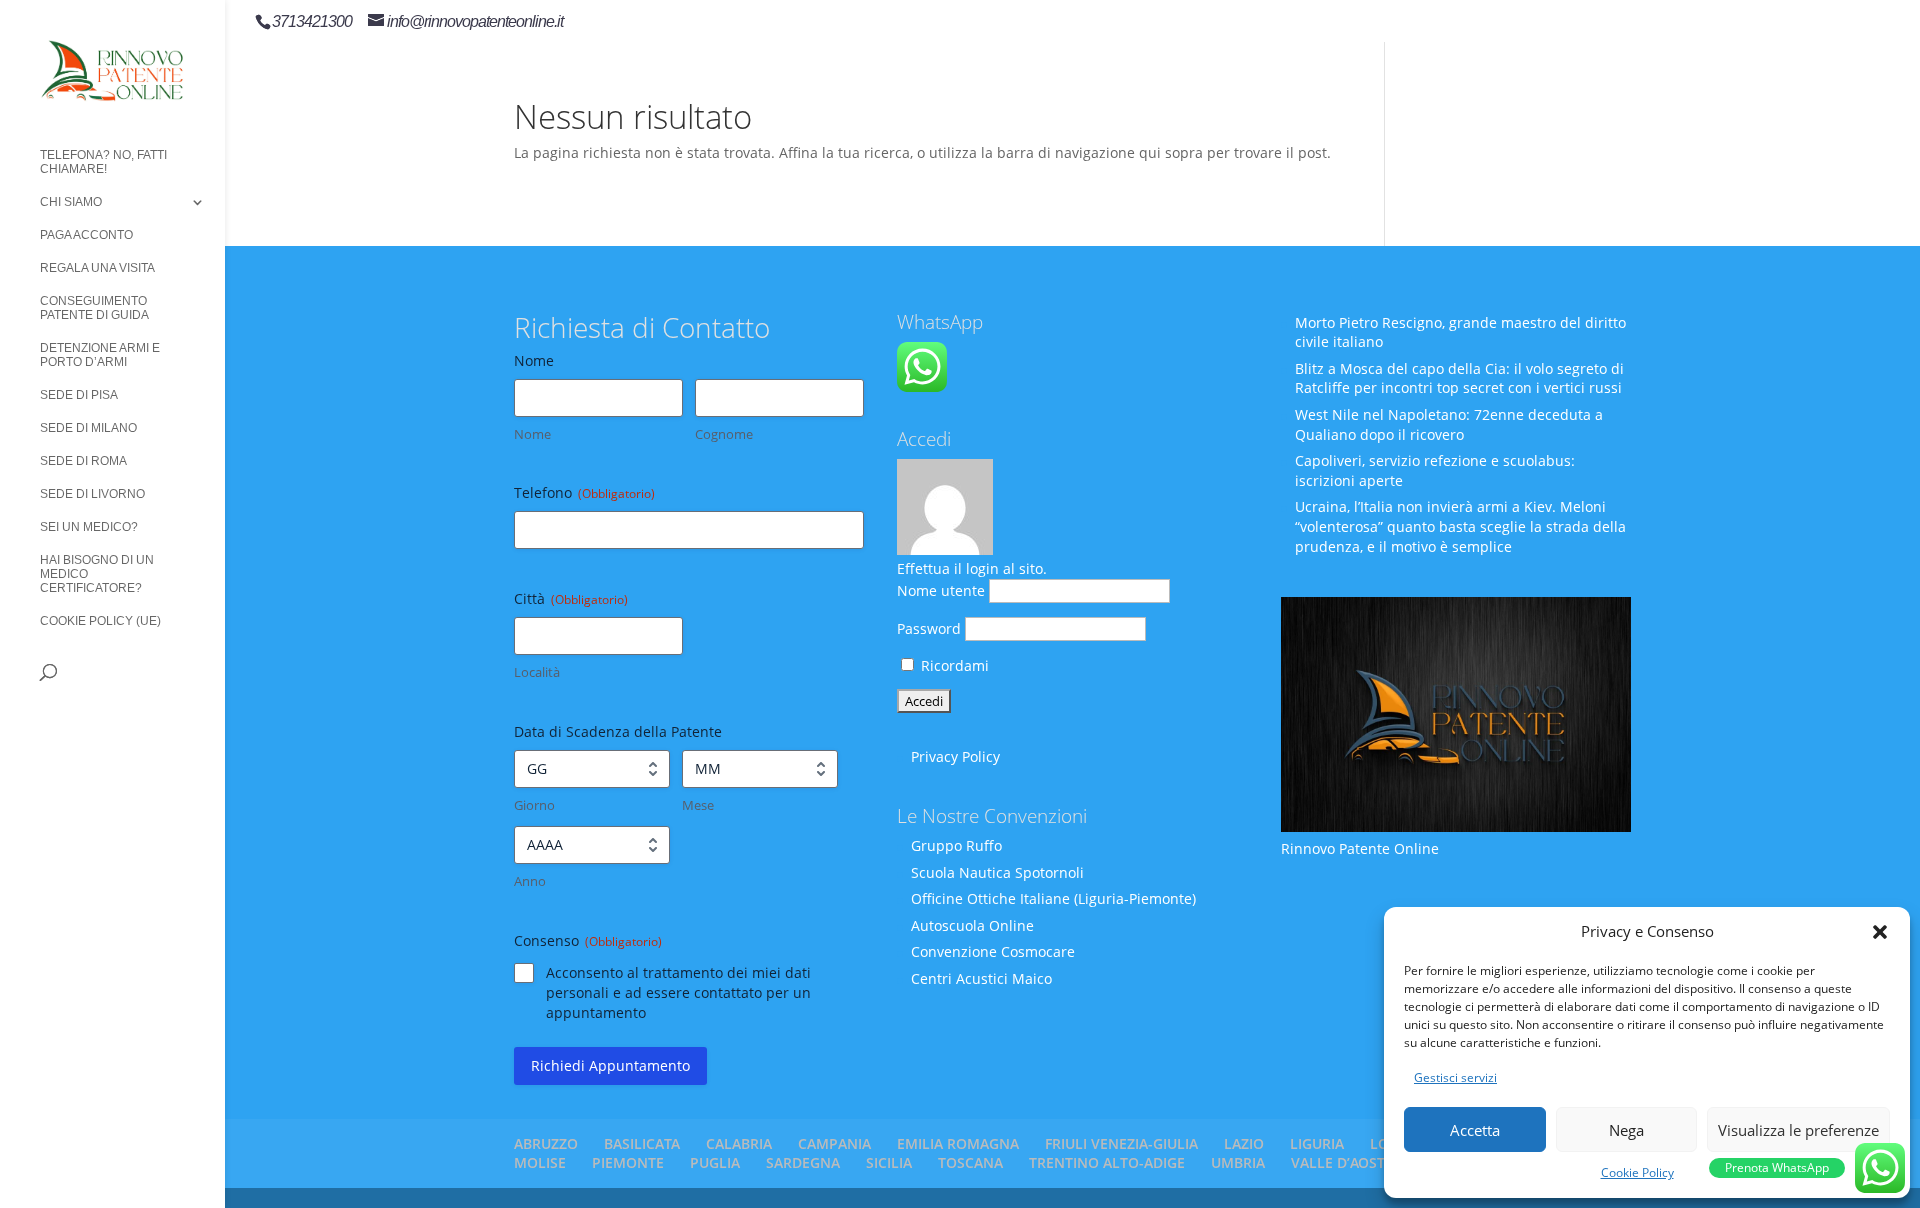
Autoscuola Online (972, 925)
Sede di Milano (88, 428)
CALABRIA (739, 1143)
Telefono (584, 492)
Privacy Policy (955, 756)
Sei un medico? (89, 527)
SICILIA (889, 1162)
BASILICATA (642, 1143)
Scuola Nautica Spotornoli (997, 872)
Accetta (1475, 1130)
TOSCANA (970, 1162)
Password (929, 628)
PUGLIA (715, 1162)
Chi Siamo (71, 202)
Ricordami (953, 665)
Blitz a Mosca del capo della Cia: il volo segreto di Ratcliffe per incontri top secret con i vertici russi (1459, 378)
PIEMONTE (628, 1162)
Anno (530, 881)
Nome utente (941, 590)
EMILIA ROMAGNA (958, 1143)
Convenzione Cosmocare (993, 951)
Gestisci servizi (1455, 1077)
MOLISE (540, 1162)
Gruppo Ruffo (956, 845)
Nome (532, 434)
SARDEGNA (803, 1162)
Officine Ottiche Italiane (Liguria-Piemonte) (1053, 898)
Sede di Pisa (79, 395)
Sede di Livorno (92, 494)
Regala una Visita (97, 268)
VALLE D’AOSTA (1342, 1162)
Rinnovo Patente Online (1360, 848)
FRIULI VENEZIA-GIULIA (1121, 1143)
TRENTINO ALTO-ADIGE (1107, 1162)
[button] (1880, 932)
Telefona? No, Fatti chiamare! (103, 162)
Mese (698, 805)
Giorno (534, 805)
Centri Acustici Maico (981, 978)
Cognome (724, 434)
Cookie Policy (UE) (100, 621)
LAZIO (1244, 1143)
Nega (1626, 1130)
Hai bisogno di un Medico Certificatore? (97, 574)
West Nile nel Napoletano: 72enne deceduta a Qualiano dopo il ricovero (1449, 424)
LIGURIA (1317, 1143)
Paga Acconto (86, 235)
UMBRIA (1238, 1162)
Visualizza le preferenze (1798, 1130)
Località (537, 672)
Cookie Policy (1637, 1172)
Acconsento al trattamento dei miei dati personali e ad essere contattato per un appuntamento (678, 992)
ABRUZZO (546, 1143)
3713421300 (312, 21)
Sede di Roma (83, 461)
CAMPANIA (834, 1143)
